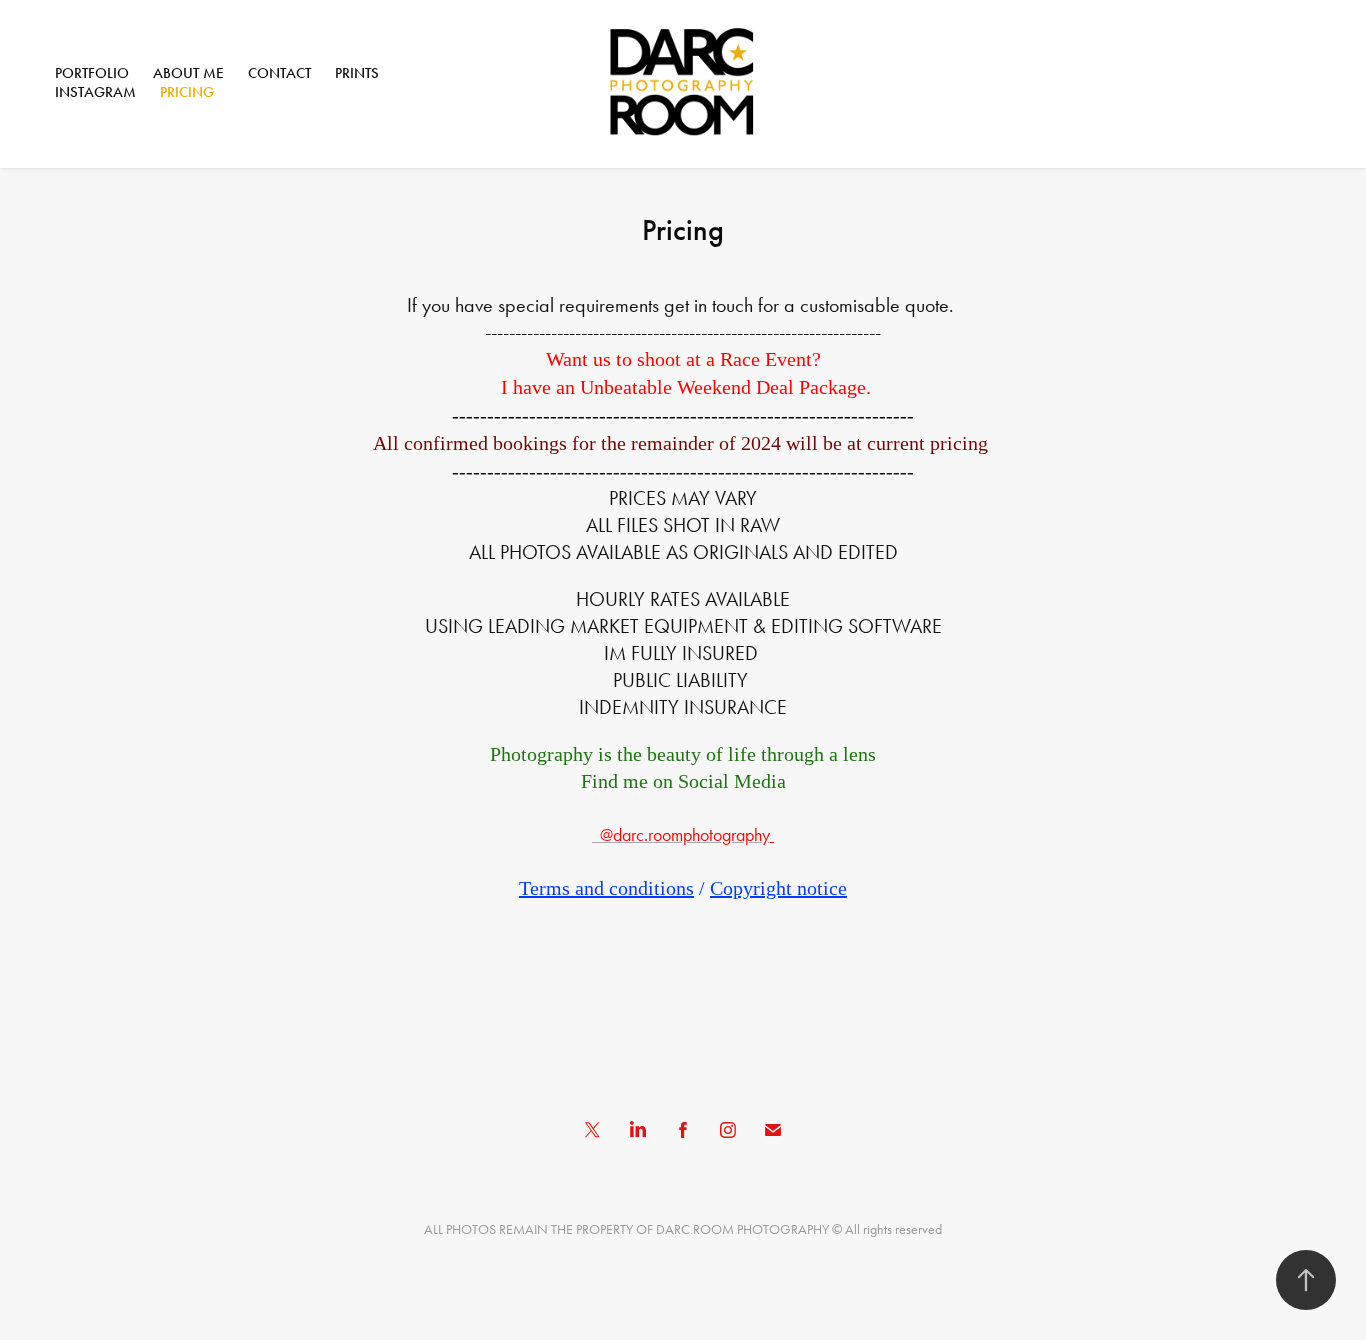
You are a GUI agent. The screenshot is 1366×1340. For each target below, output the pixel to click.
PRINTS (357, 73)
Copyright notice (778, 888)
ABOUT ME (188, 73)
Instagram (95, 92)
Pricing (187, 92)
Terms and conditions (606, 888)
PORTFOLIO (92, 73)
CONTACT (279, 73)
